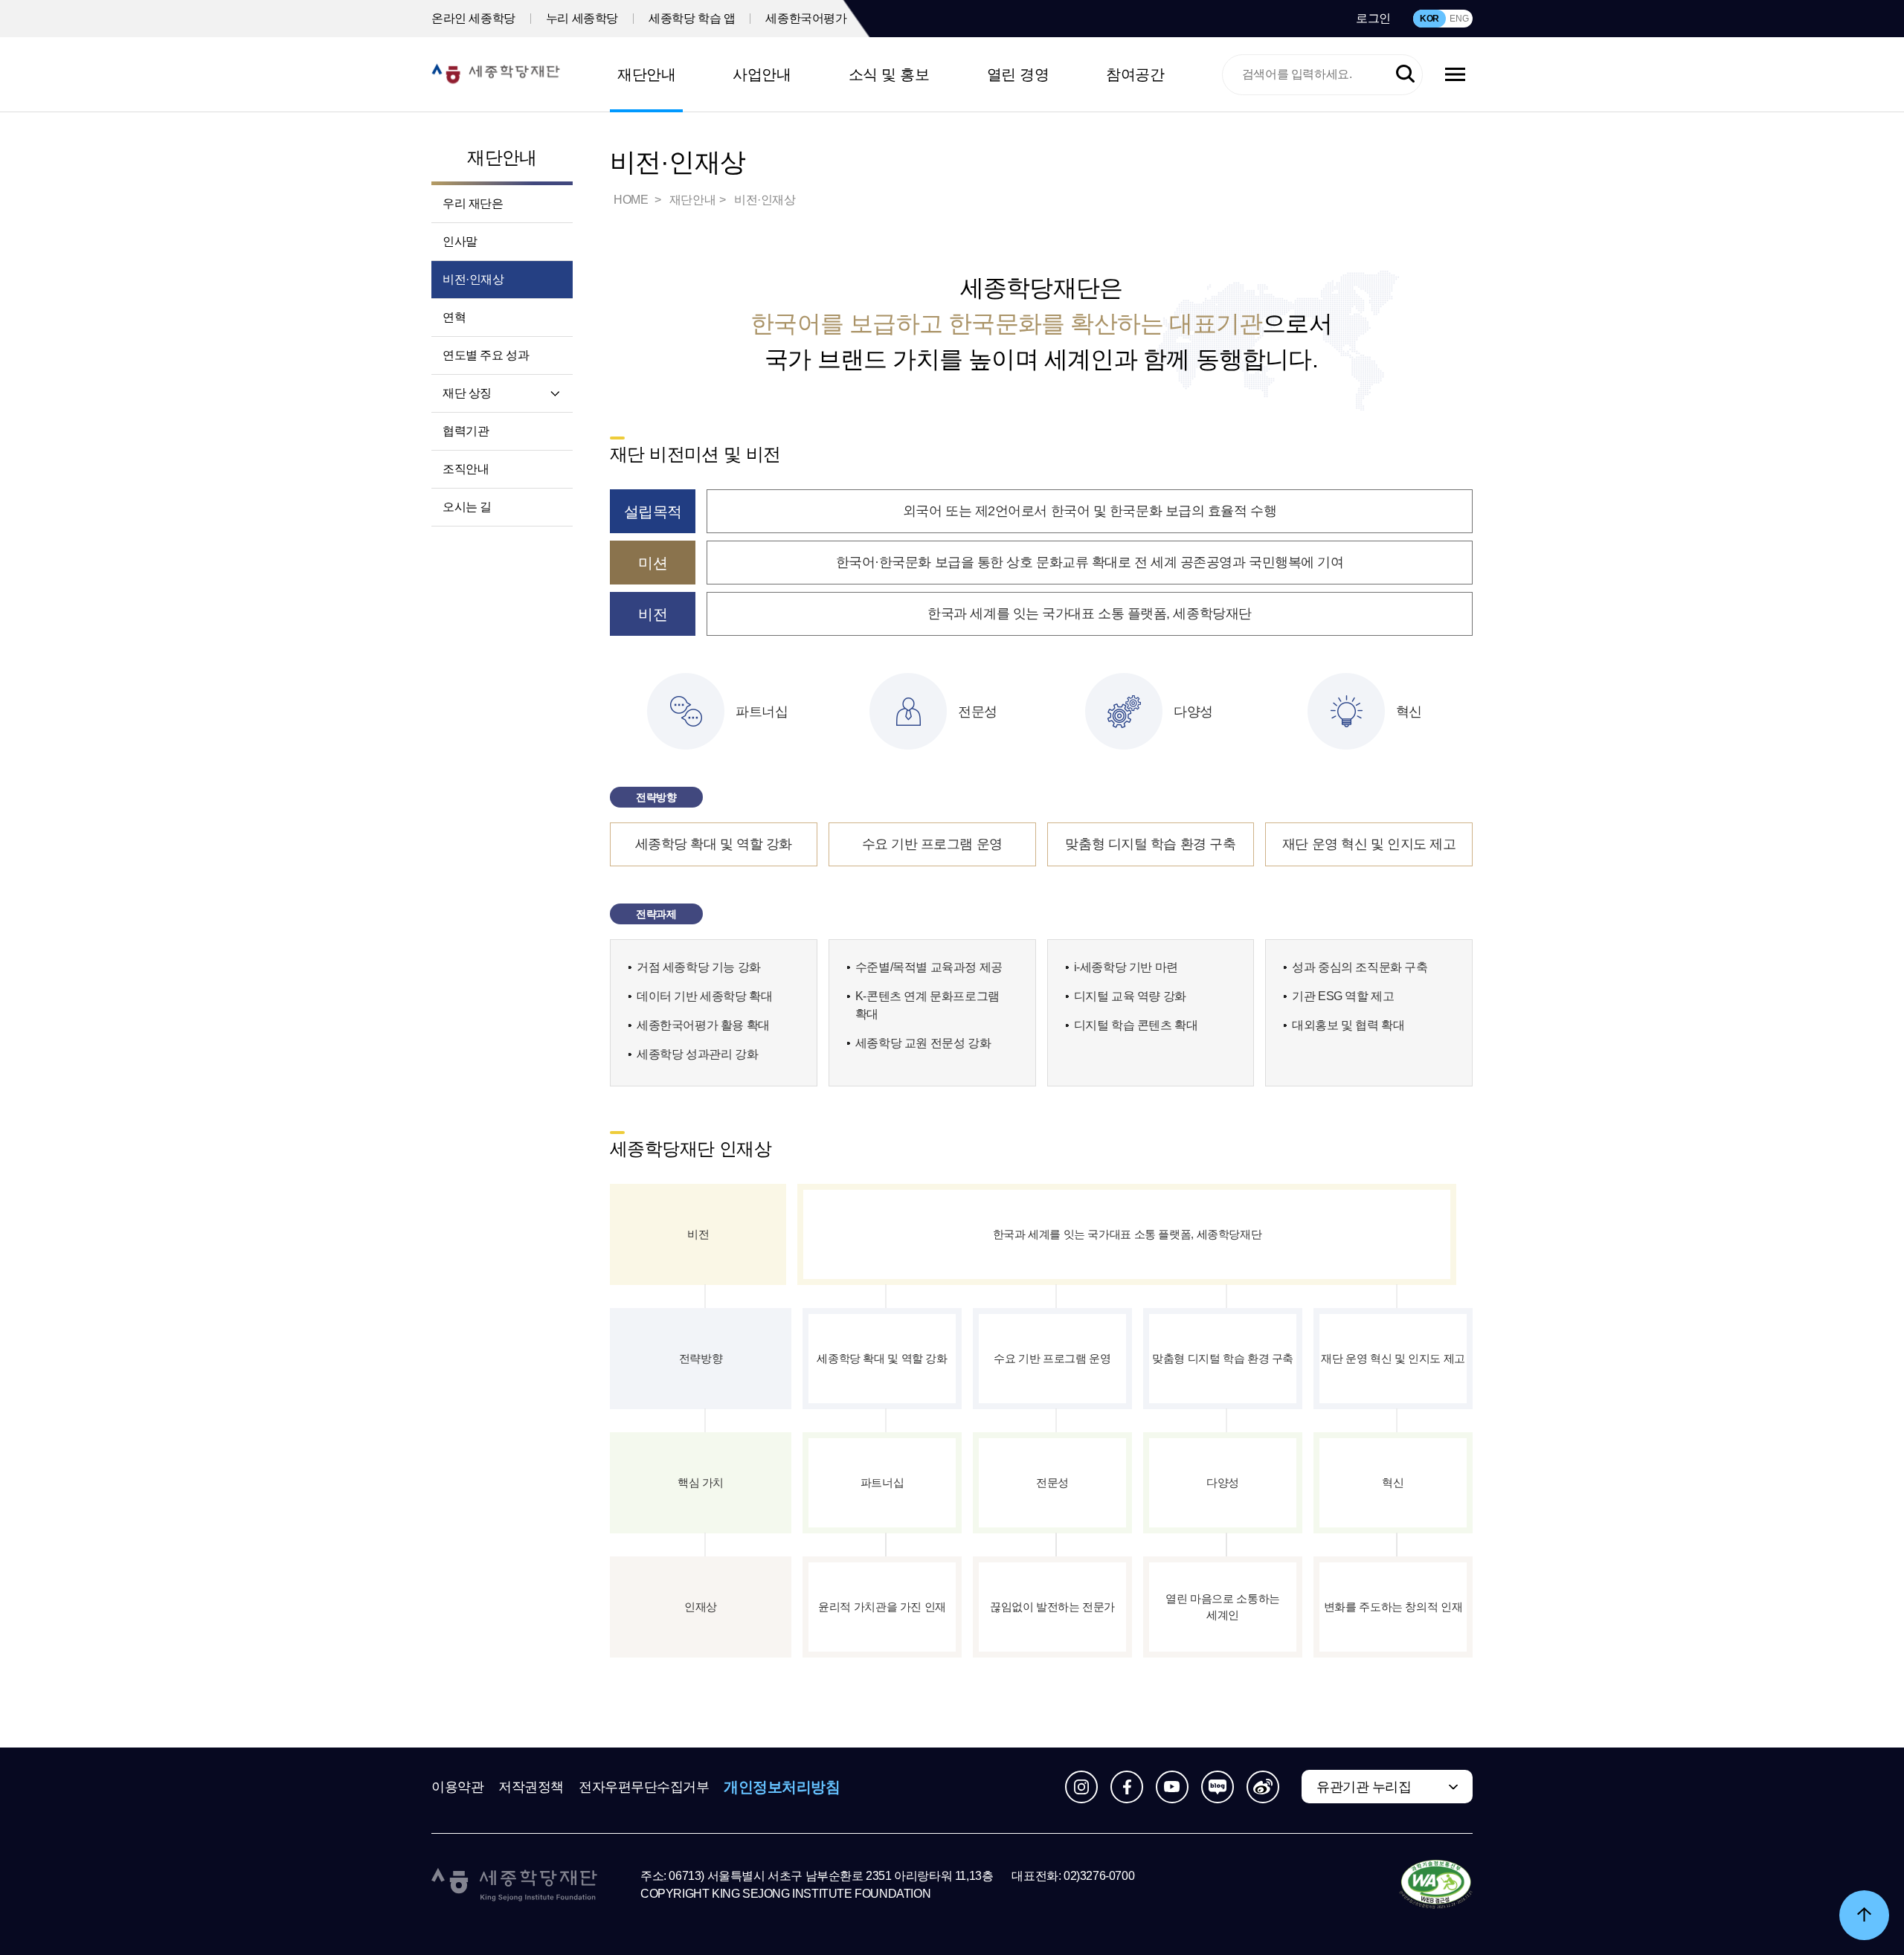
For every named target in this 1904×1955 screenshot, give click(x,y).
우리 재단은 (473, 203)
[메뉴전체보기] (1455, 74)
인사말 (460, 241)
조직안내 (466, 469)
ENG (1459, 19)
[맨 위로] (1864, 1915)
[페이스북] (1127, 1787)
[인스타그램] (1081, 1787)
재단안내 (646, 74)
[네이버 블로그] (1218, 1787)
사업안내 (762, 74)
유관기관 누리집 (1364, 1787)
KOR (1429, 19)
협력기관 (466, 431)
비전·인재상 (473, 279)
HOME (632, 200)
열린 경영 (1018, 74)
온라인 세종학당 (473, 18)
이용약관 (457, 1787)
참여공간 (1135, 74)
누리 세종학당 (582, 18)
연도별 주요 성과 (486, 355)
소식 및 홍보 (889, 74)
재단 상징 (467, 393)
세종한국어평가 (806, 18)
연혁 (454, 317)
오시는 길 (467, 507)
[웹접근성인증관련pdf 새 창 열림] (1436, 1885)
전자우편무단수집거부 (644, 1787)
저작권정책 (531, 1787)
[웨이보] (1263, 1787)
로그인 (1373, 18)
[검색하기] (1405, 75)
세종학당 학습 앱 (692, 18)
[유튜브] (1172, 1787)
